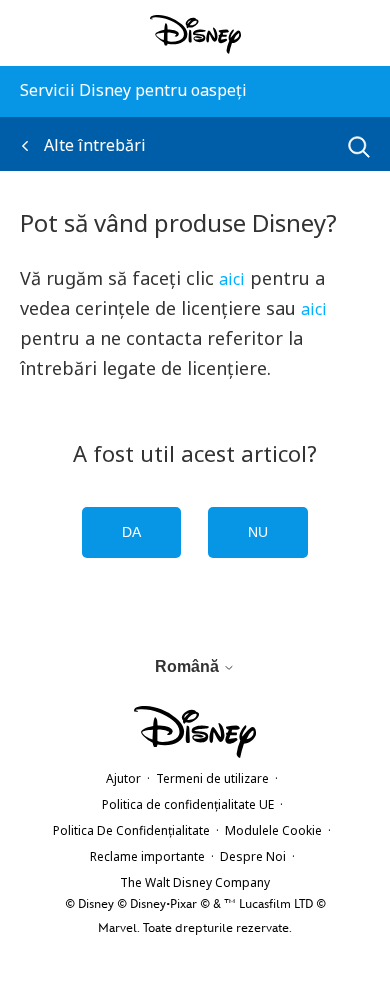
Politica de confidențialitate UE (188, 804)
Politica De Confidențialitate (131, 830)
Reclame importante (147, 856)
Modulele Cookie (273, 830)
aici (232, 279)
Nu (258, 532)
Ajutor (123, 778)
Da (131, 532)
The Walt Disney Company (195, 882)
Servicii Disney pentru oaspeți (133, 90)
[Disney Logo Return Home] (195, 34)
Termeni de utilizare (212, 778)
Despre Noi (253, 856)
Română (189, 666)
